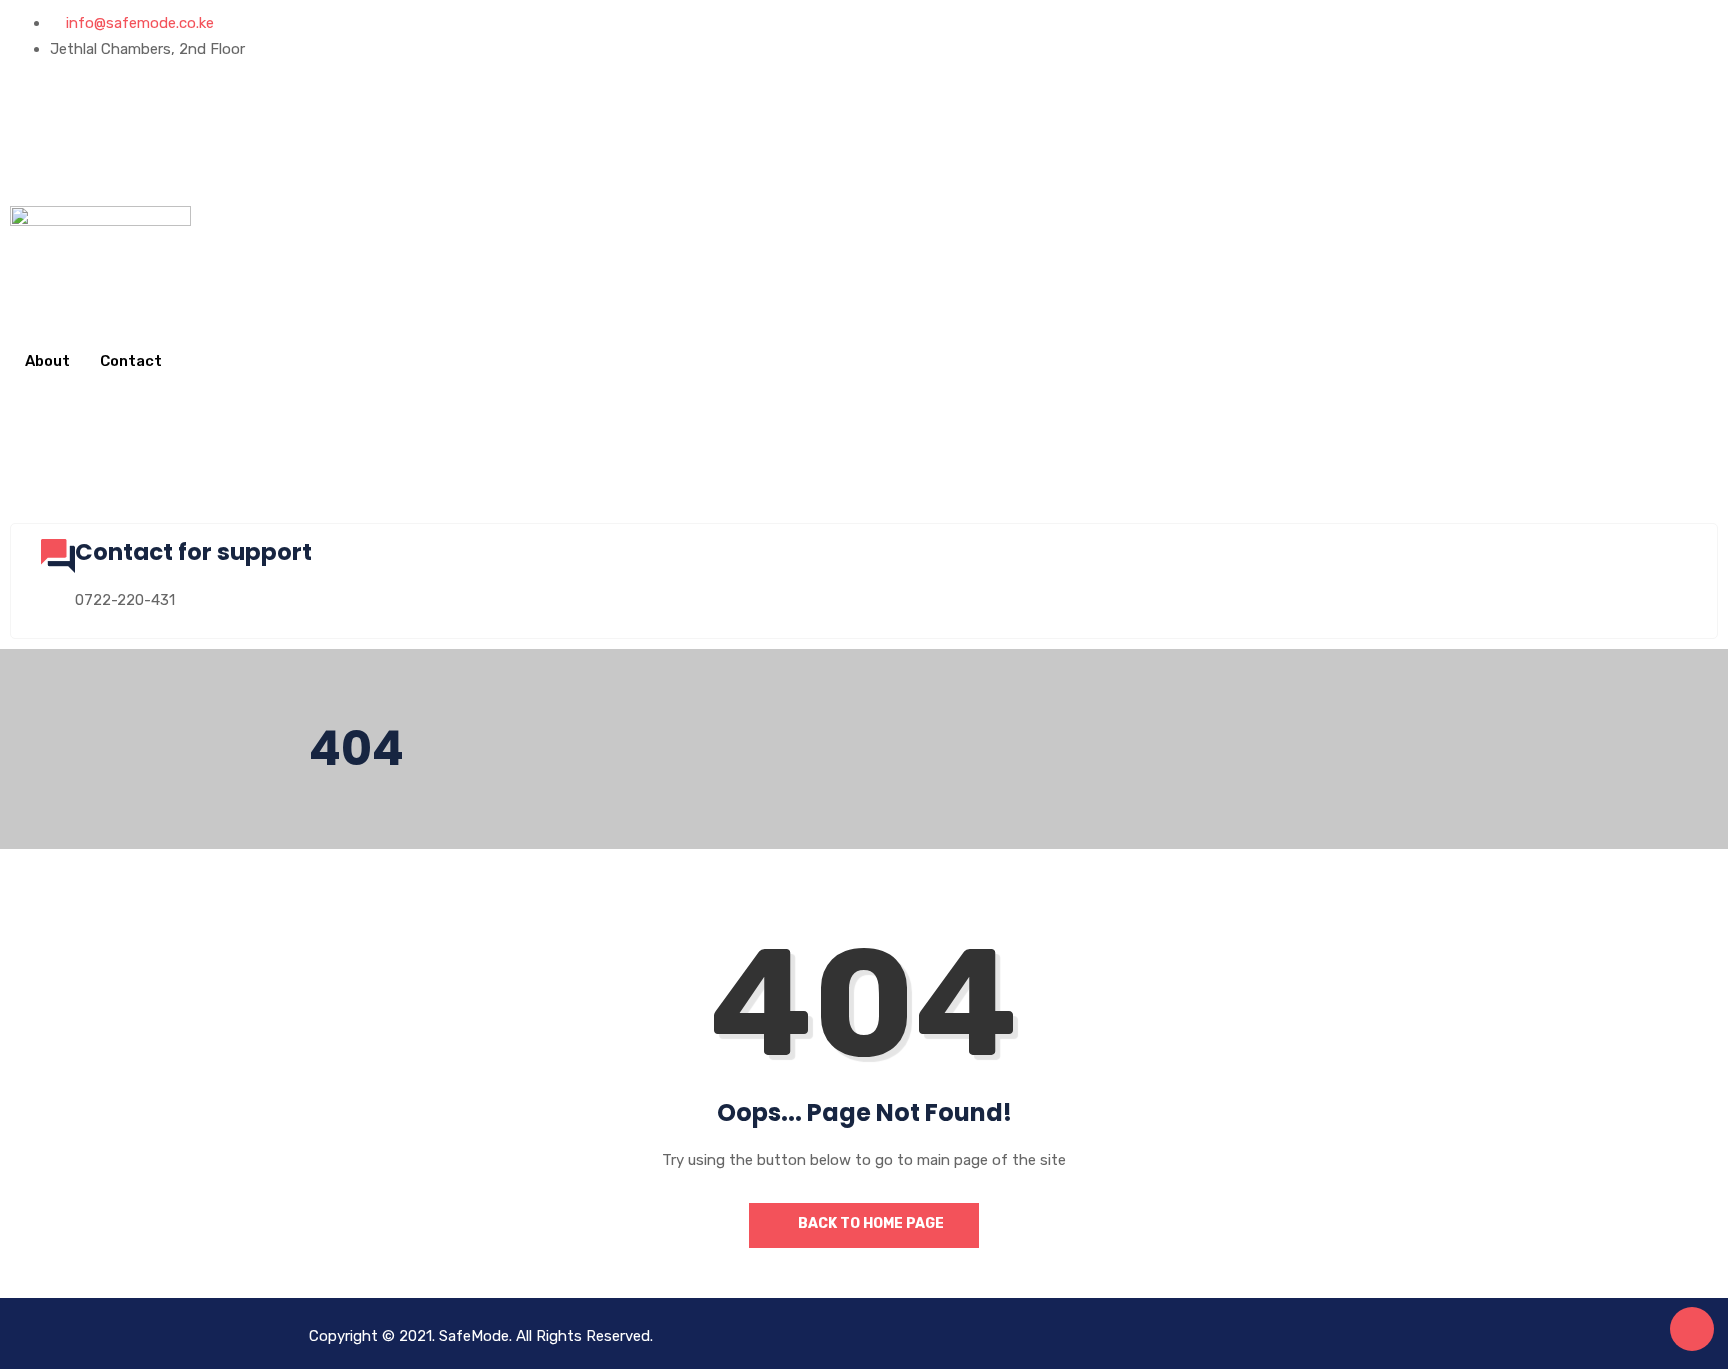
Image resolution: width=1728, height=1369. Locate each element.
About (47, 361)
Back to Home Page (869, 1223)
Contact (131, 361)
